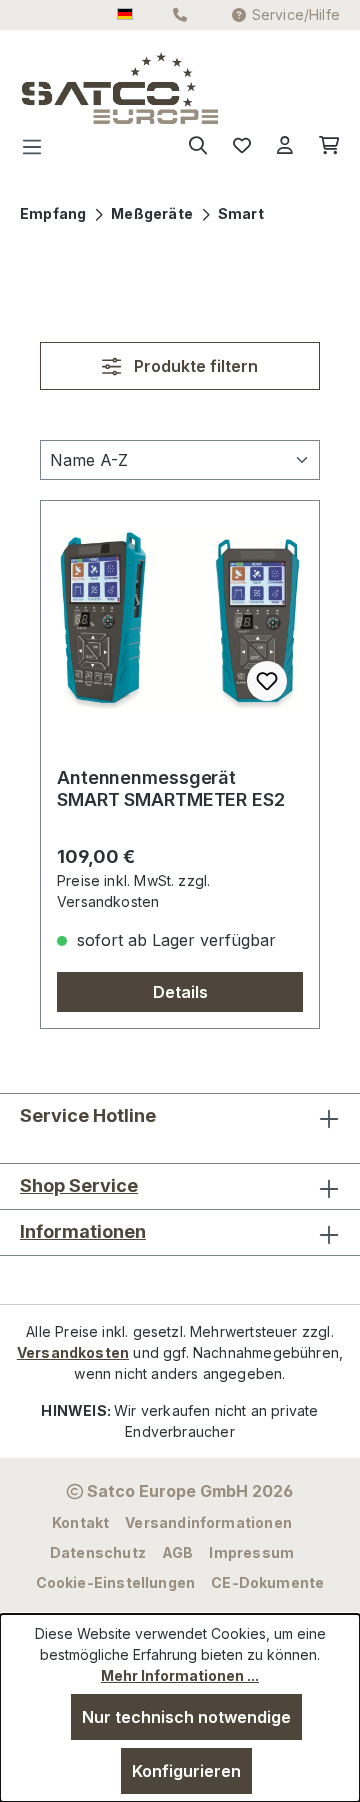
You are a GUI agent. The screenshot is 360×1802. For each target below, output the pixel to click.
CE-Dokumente (267, 1582)
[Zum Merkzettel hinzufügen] (267, 681)
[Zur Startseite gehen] (61, 88)
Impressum (251, 1552)
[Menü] (38, 146)
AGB (178, 1552)
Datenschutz (98, 1552)
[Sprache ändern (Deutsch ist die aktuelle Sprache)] (125, 15)
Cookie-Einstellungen (116, 1582)
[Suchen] (198, 146)
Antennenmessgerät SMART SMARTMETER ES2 (171, 788)
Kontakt (80, 1522)
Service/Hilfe (296, 14)
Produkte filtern (194, 366)
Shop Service (79, 1185)
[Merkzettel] (242, 146)
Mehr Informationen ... (180, 1675)
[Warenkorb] (323, 146)
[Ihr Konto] (285, 146)
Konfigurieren (186, 1771)
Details (180, 992)
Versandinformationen (208, 1522)
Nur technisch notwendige (186, 1717)
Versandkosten (73, 1352)
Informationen (83, 1231)
